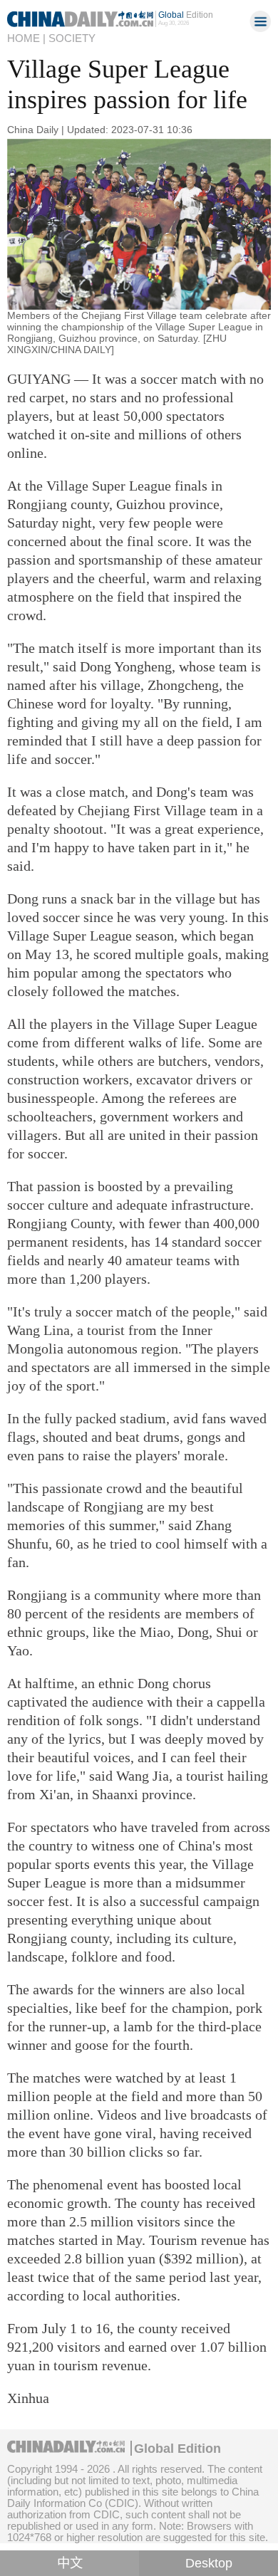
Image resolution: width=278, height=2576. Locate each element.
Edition (186, 15)
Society (72, 38)
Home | (26, 38)
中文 (70, 2563)
